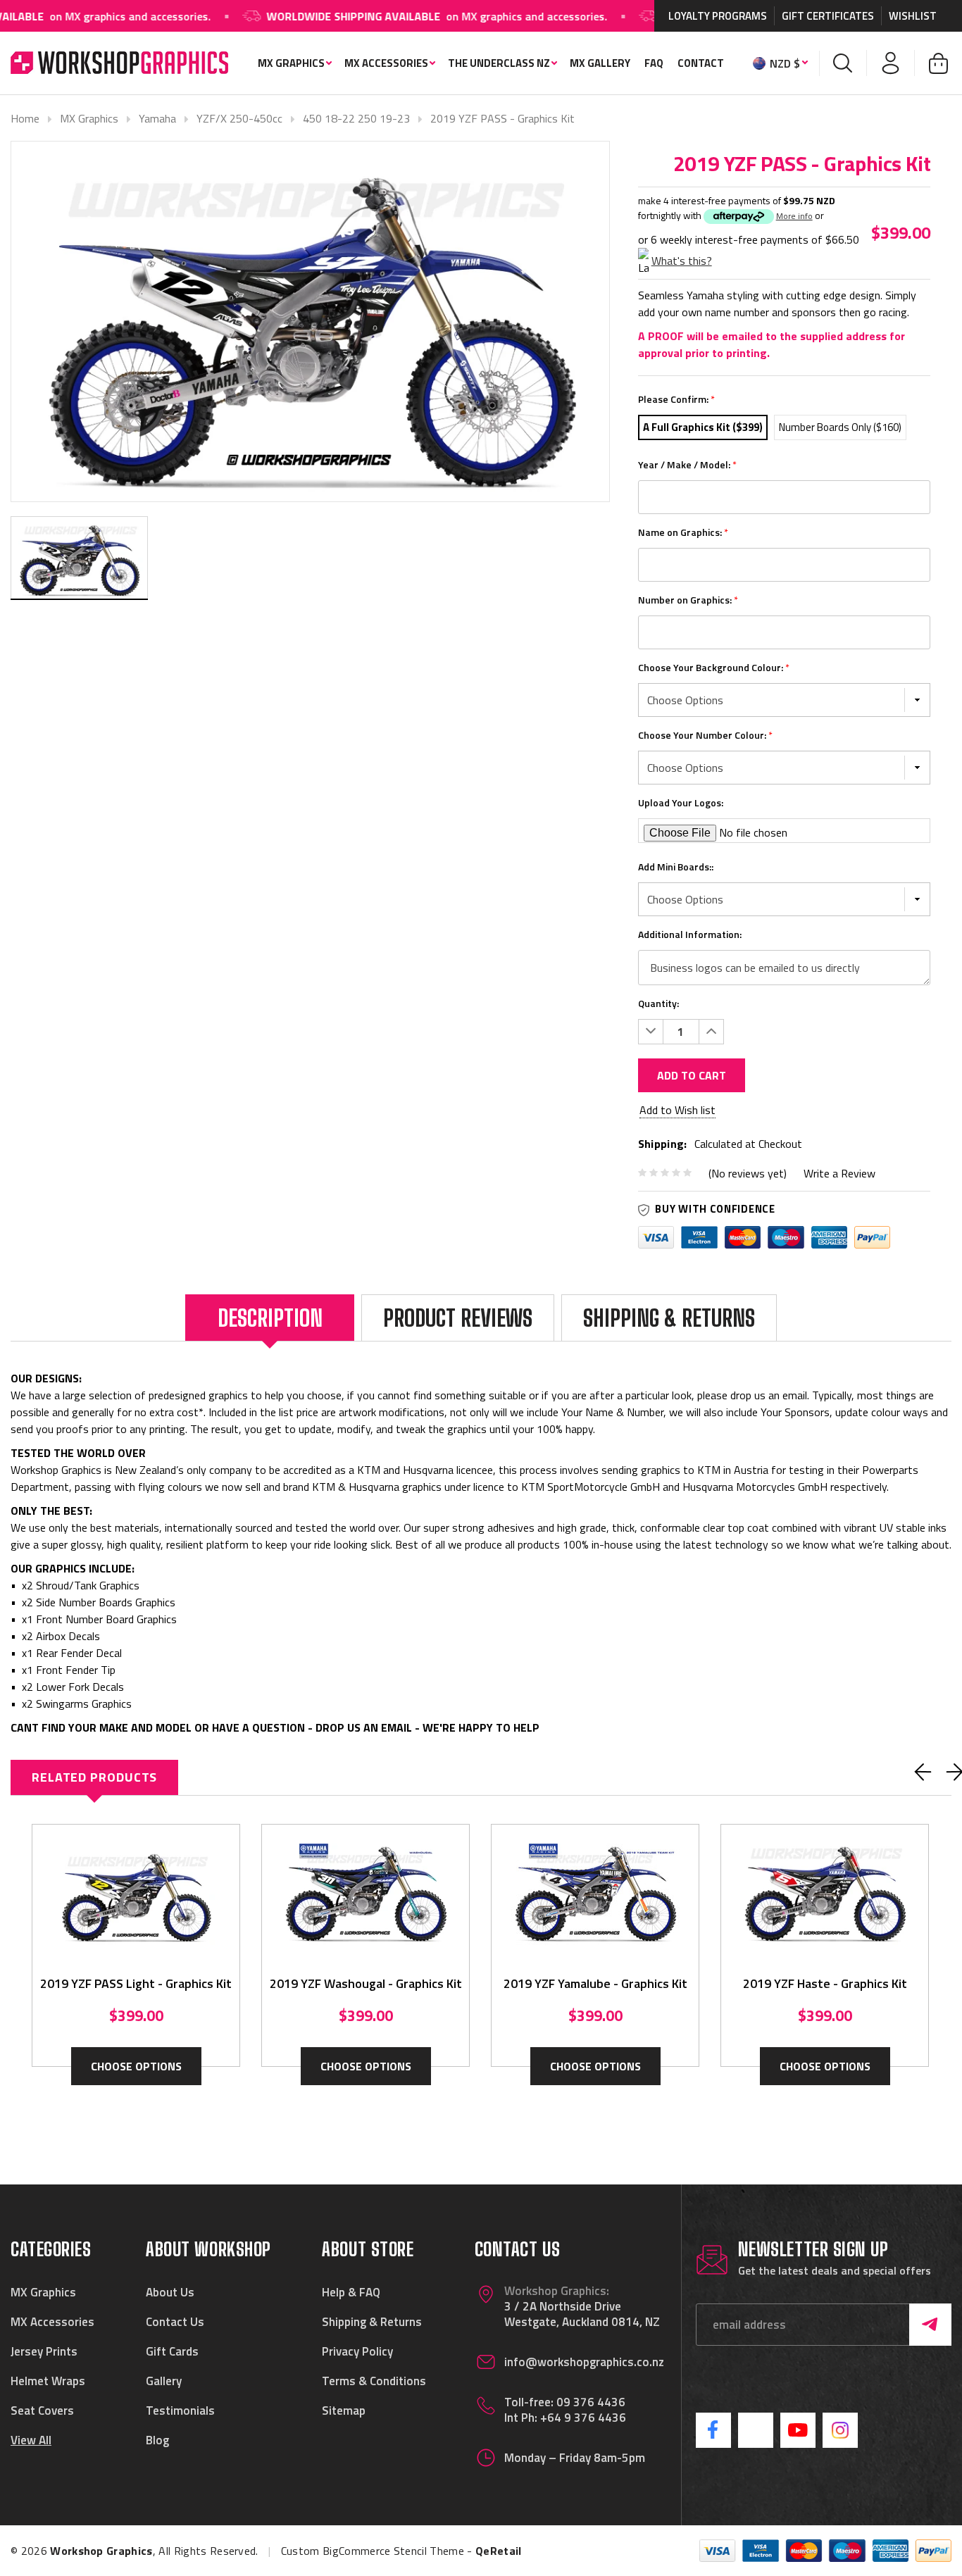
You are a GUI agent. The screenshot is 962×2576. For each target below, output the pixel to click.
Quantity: (658, 1003)
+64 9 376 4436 (583, 2418)
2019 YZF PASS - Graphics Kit (502, 118)
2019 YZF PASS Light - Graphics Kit (136, 1983)
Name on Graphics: (683, 532)
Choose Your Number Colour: (705, 735)
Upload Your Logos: (681, 802)
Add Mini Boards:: (676, 867)
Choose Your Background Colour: (714, 667)
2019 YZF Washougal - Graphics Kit (366, 1983)
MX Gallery (600, 63)
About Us (170, 2292)
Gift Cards (172, 2351)
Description (270, 1318)
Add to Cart (692, 1075)
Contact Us (175, 2322)
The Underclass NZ (499, 63)
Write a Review (839, 1173)
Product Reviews (458, 1318)
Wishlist (913, 16)
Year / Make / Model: (687, 464)
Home (25, 118)
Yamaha (157, 118)
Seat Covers (42, 2411)
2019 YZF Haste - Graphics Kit (825, 1983)
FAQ (654, 63)
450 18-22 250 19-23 (356, 118)
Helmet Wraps (48, 2381)
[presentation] (923, 1772)
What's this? (682, 261)
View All (31, 2440)
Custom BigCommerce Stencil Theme (373, 2551)
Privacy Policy (357, 2351)
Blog (157, 2440)
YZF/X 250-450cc (239, 118)
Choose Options (136, 2066)
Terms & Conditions (374, 2381)
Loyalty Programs (718, 16)
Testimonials (180, 2411)
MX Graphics (291, 63)
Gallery (164, 2381)
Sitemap (344, 2411)
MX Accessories (386, 63)
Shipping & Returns (669, 1318)
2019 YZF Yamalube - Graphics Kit (595, 1983)
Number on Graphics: (688, 600)
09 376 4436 (591, 2402)
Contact (701, 63)
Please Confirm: (676, 399)
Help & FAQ (351, 2292)
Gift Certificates (828, 16)
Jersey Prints (44, 2351)
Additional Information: (690, 934)
